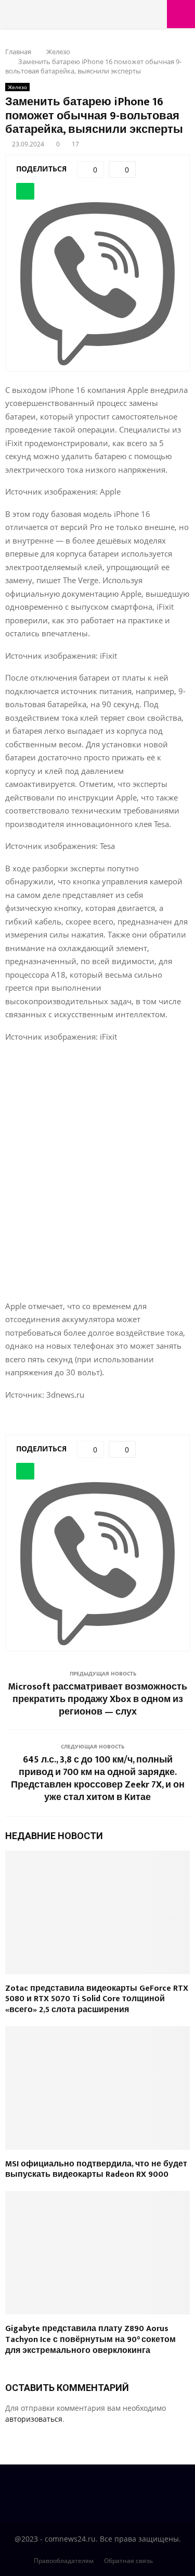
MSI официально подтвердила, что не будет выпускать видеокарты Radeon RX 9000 (96, 2170)
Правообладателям (64, 2561)
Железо (17, 87)
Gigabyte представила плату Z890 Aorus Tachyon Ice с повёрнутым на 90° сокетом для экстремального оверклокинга (90, 2340)
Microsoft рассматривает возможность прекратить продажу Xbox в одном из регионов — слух (97, 1699)
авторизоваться (34, 2419)
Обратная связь (128, 2561)
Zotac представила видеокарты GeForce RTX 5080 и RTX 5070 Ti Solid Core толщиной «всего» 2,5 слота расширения (97, 1999)
